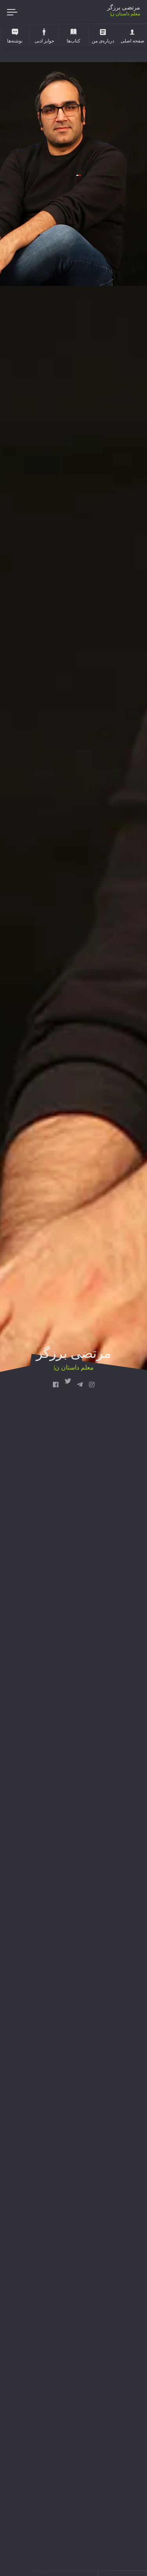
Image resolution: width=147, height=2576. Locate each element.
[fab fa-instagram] (92, 1385)
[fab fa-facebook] (56, 1385)
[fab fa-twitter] (68, 1385)
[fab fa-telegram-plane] (80, 1385)
